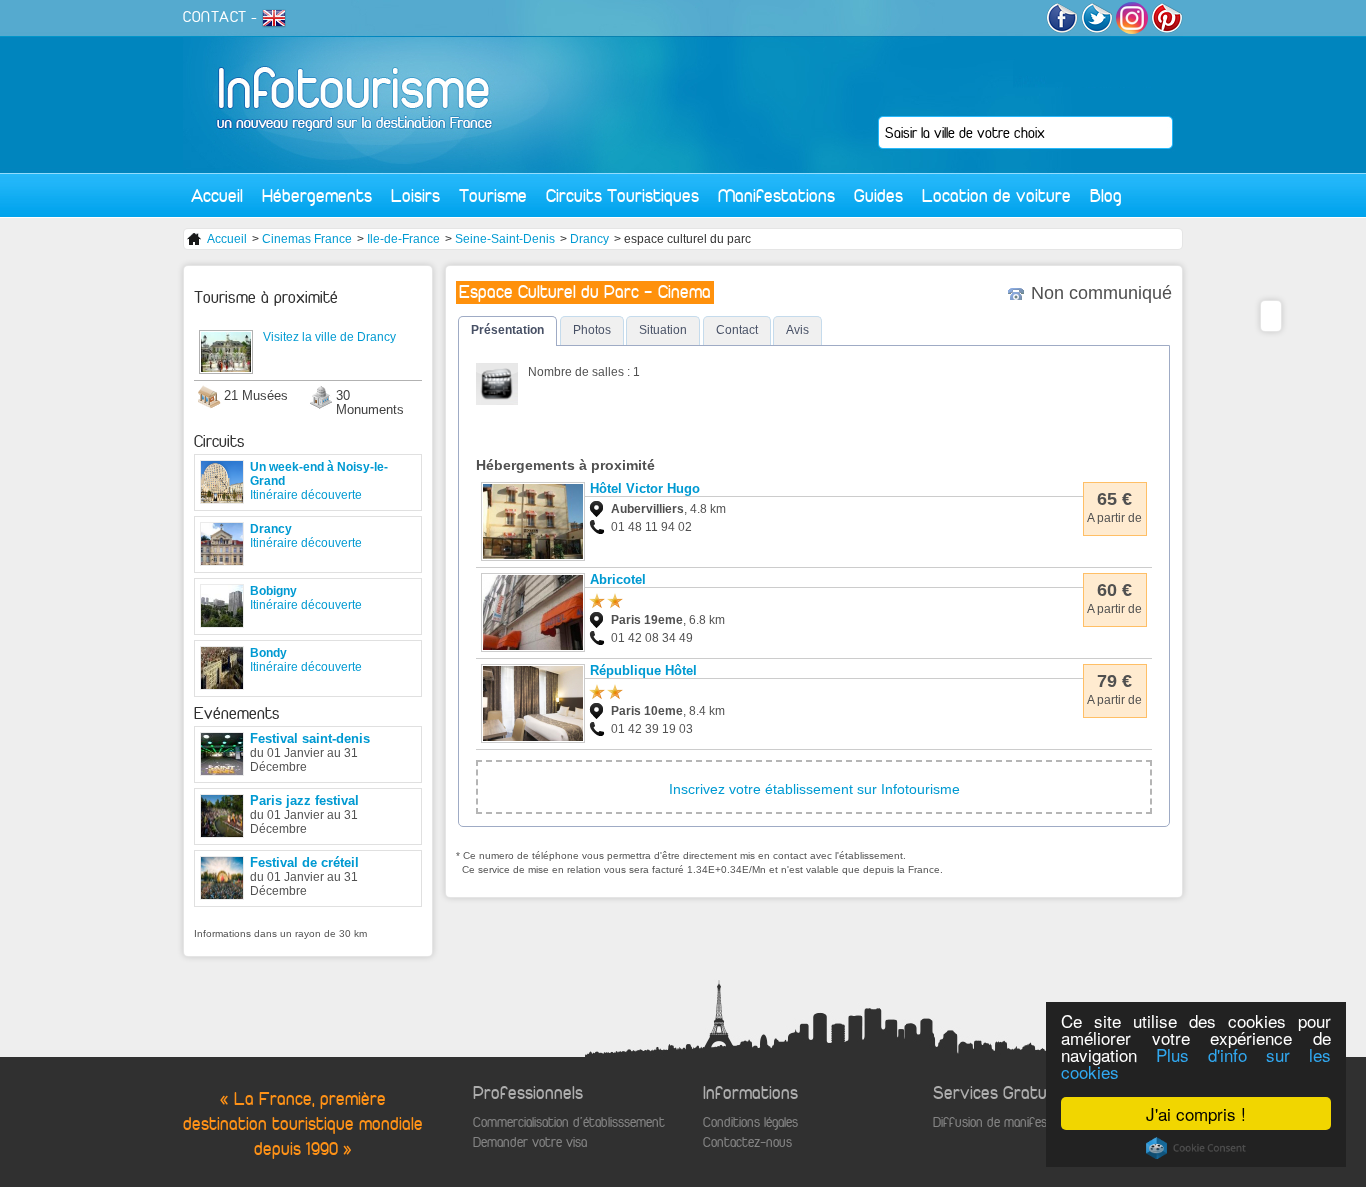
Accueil (217, 195)
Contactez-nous (747, 1142)
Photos (592, 330)
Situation (663, 330)
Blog (1106, 195)
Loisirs (415, 195)
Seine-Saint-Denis (505, 239)
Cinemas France (307, 239)
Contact (737, 330)
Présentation (507, 330)
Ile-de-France (403, 239)
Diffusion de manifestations (1009, 1122)
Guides (878, 195)
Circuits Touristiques (622, 195)
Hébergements (317, 195)
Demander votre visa (530, 1142)
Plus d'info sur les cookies (1196, 1063)
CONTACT (215, 17)
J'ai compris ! (1196, 1113)
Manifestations (776, 195)
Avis (797, 330)
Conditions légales (750, 1122)
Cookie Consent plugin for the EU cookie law (1196, 1148)
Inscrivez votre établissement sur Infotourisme (814, 789)
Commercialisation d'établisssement (569, 1122)
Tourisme (493, 195)
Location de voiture (996, 195)
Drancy (589, 239)
